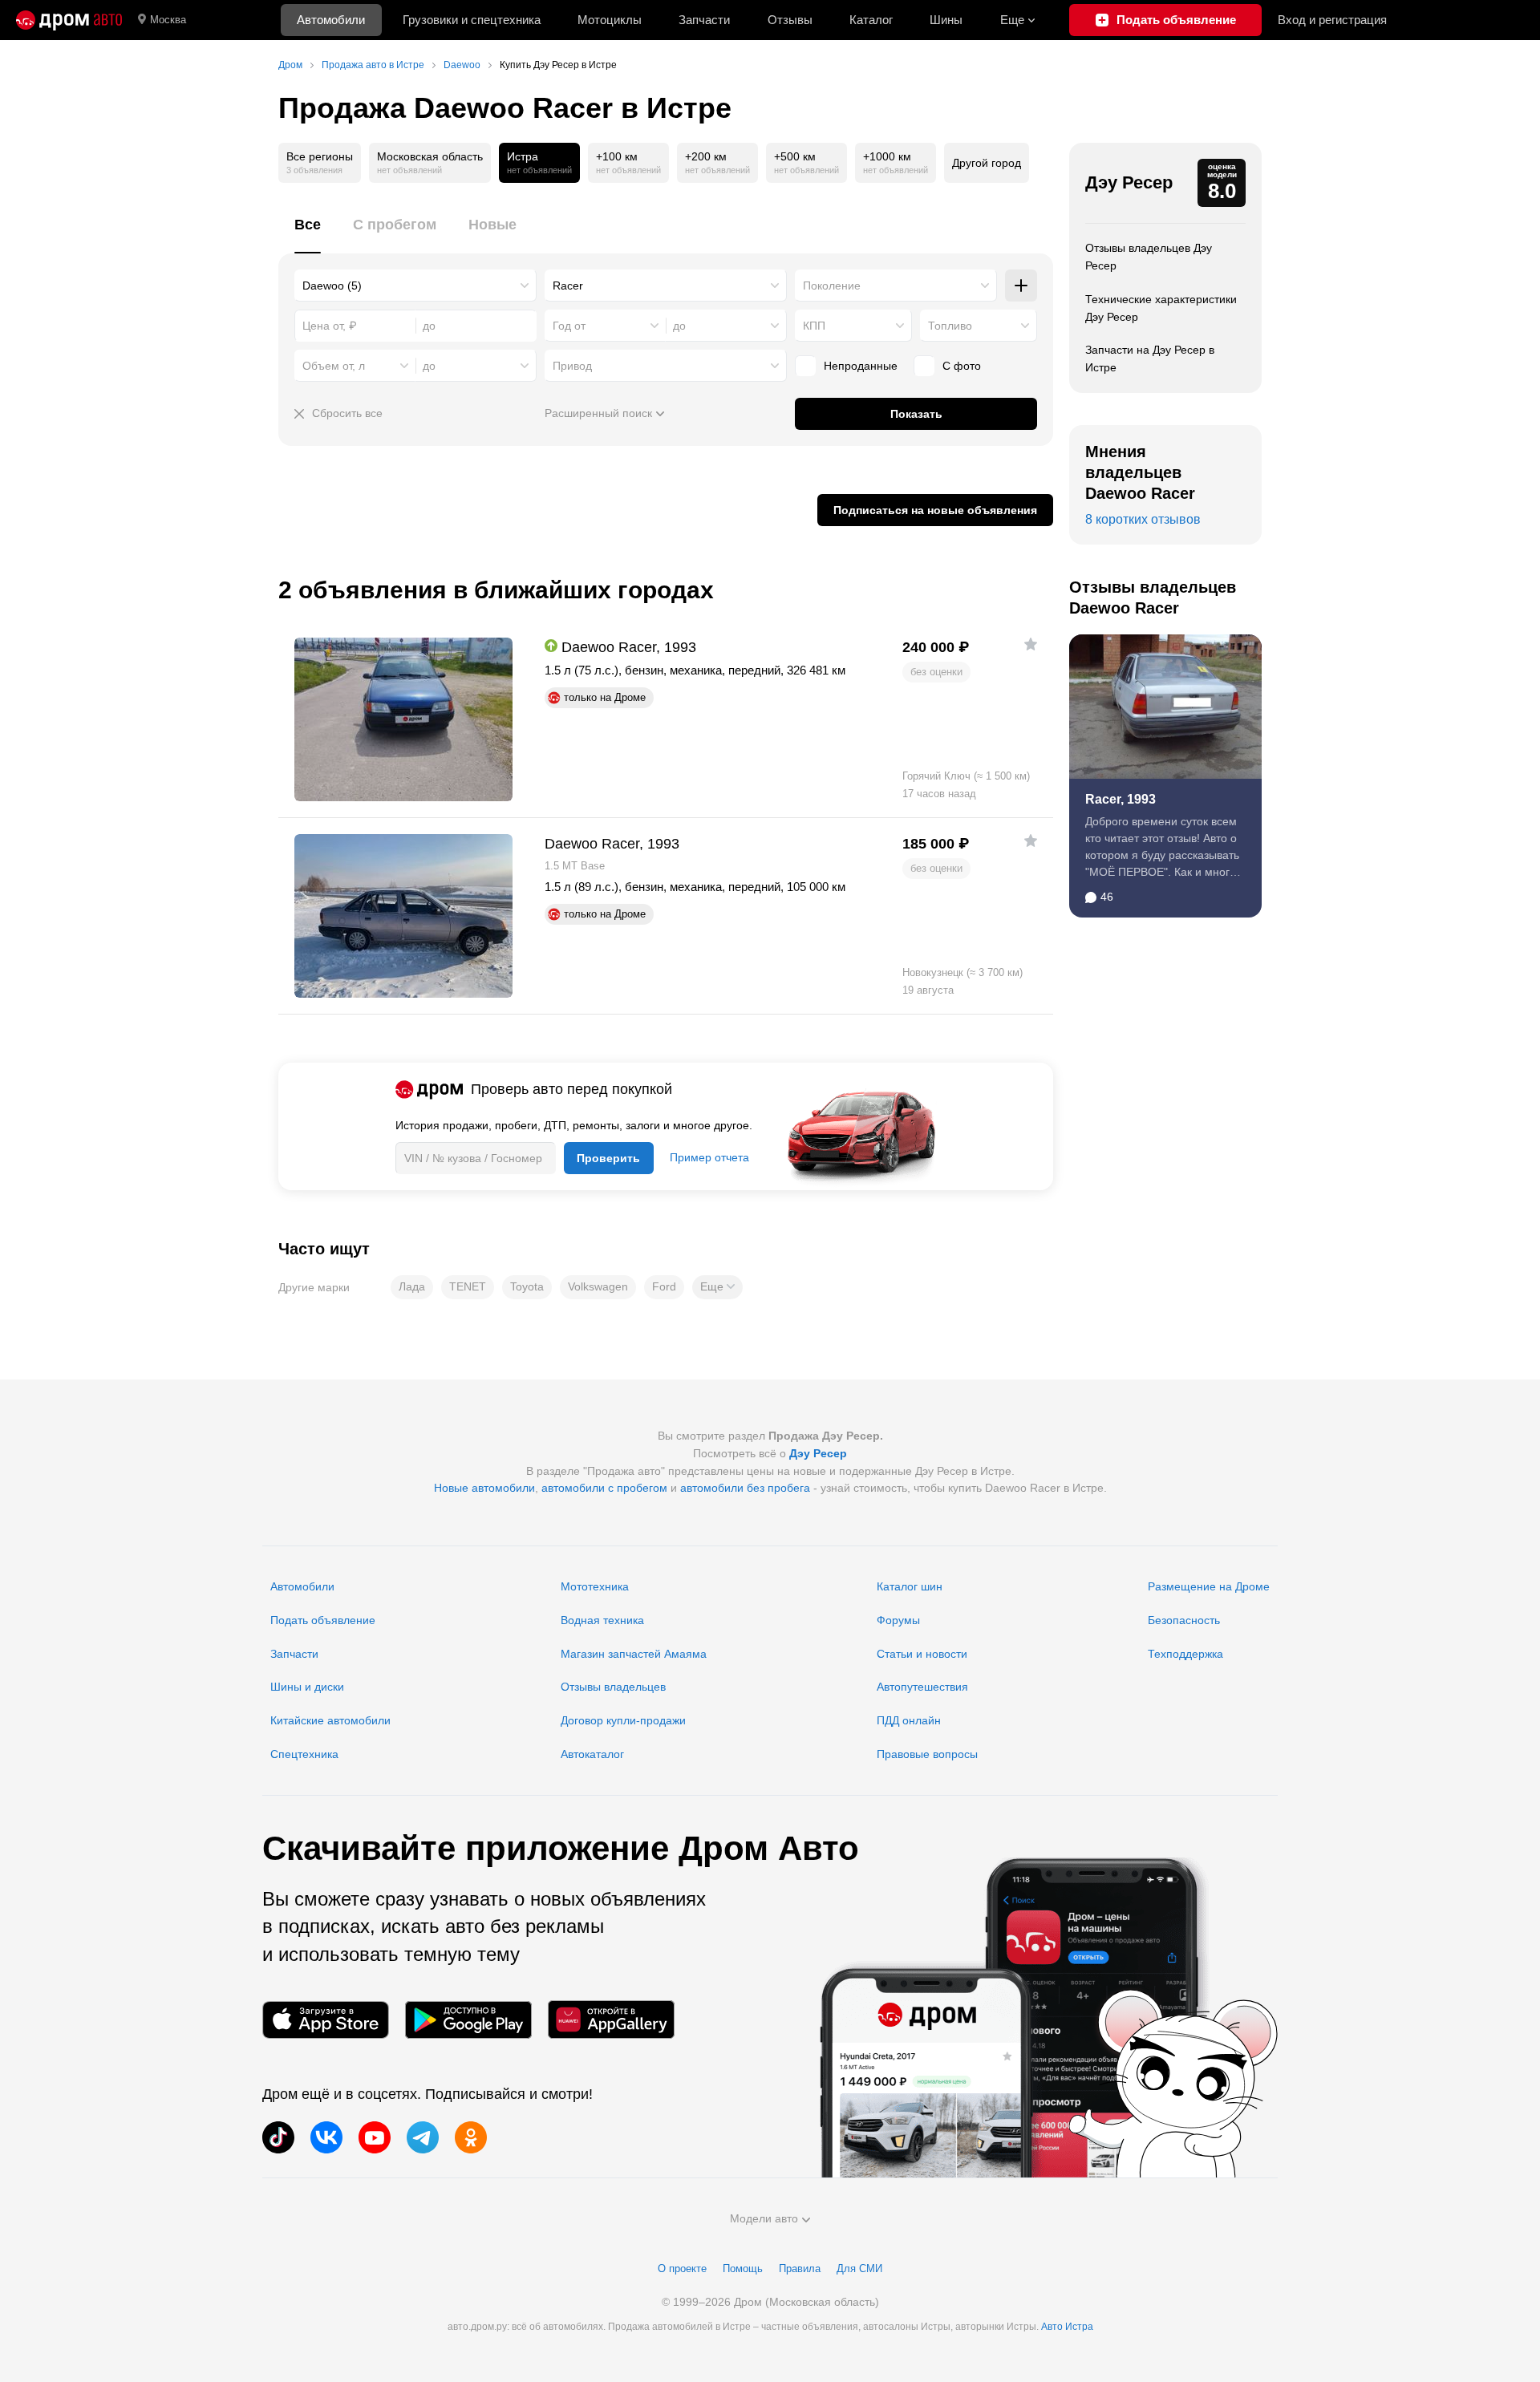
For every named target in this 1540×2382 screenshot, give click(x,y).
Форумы (898, 1620)
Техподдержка (1185, 1654)
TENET (468, 1286)
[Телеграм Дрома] (423, 2137)
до (679, 326)
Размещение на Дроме (1209, 1586)
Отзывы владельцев (613, 1687)
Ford (664, 1286)
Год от (569, 326)
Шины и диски (307, 1687)
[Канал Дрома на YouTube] (375, 2137)
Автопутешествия (922, 1687)
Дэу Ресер (1129, 182)
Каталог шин (910, 1586)
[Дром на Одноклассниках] (471, 2137)
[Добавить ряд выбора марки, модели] (1021, 286)
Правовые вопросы (927, 1754)
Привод (572, 366)
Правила (800, 2269)
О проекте (682, 2269)
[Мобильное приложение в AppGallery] (611, 2020)
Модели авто (764, 2218)
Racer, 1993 (1121, 799)
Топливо (950, 326)
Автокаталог (592, 1754)
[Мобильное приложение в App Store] (326, 2020)
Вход (1332, 20)
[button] (717, 1287)
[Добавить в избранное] (1031, 644)
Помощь (743, 2269)
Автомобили (331, 20)
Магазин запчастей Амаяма (634, 1654)
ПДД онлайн (909, 1720)
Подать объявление (323, 1620)
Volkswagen (598, 1286)
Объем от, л (334, 366)
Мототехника (595, 1586)
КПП (814, 326)
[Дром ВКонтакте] (326, 2137)
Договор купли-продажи (623, 1720)
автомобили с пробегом (604, 1488)
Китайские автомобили (330, 1720)
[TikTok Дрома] (278, 2137)
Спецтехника (304, 1754)
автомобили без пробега (745, 1488)
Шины (946, 20)
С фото (962, 366)
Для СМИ (859, 2269)
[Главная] (69, 20)
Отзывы (790, 20)
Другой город (987, 163)
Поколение (832, 286)
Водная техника (602, 1620)
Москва (168, 20)
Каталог (871, 20)
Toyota (527, 1286)
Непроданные (861, 366)
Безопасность (1184, 1620)
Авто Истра (1067, 2327)
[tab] (308, 234)
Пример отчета (709, 1157)
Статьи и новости (922, 1654)
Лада (412, 1286)
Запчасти (704, 20)
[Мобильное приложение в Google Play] (468, 2020)
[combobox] (415, 286)
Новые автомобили (484, 1488)
